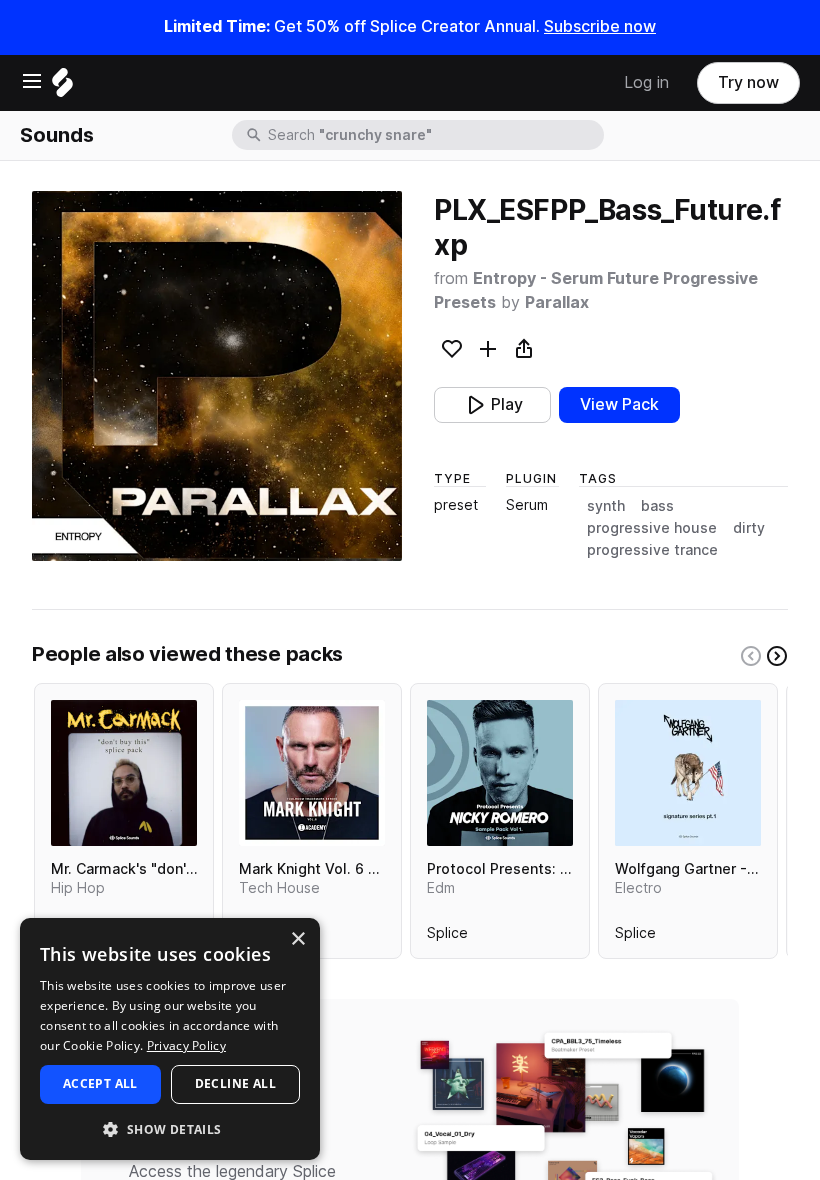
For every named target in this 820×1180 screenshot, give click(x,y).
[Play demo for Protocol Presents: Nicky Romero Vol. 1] (500, 773)
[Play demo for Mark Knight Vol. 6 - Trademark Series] (312, 773)
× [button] (297, 939)
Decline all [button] (235, 1083)
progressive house (652, 528)
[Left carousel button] (751, 656)
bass (657, 506)
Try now (748, 82)
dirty (749, 528)
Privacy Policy (186, 1045)
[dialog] (170, 1039)
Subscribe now (600, 26)
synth (606, 506)
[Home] (62, 87)
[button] (170, 1128)
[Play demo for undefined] (217, 376)
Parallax (557, 302)
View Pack (619, 404)
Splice (447, 937)
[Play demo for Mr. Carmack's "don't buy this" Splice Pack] (124, 773)
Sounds (57, 135)
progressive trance (652, 550)
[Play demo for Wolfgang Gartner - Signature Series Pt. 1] (688, 773)
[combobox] (434, 135)
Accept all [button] (100, 1083)
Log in (646, 82)
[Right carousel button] (777, 656)
